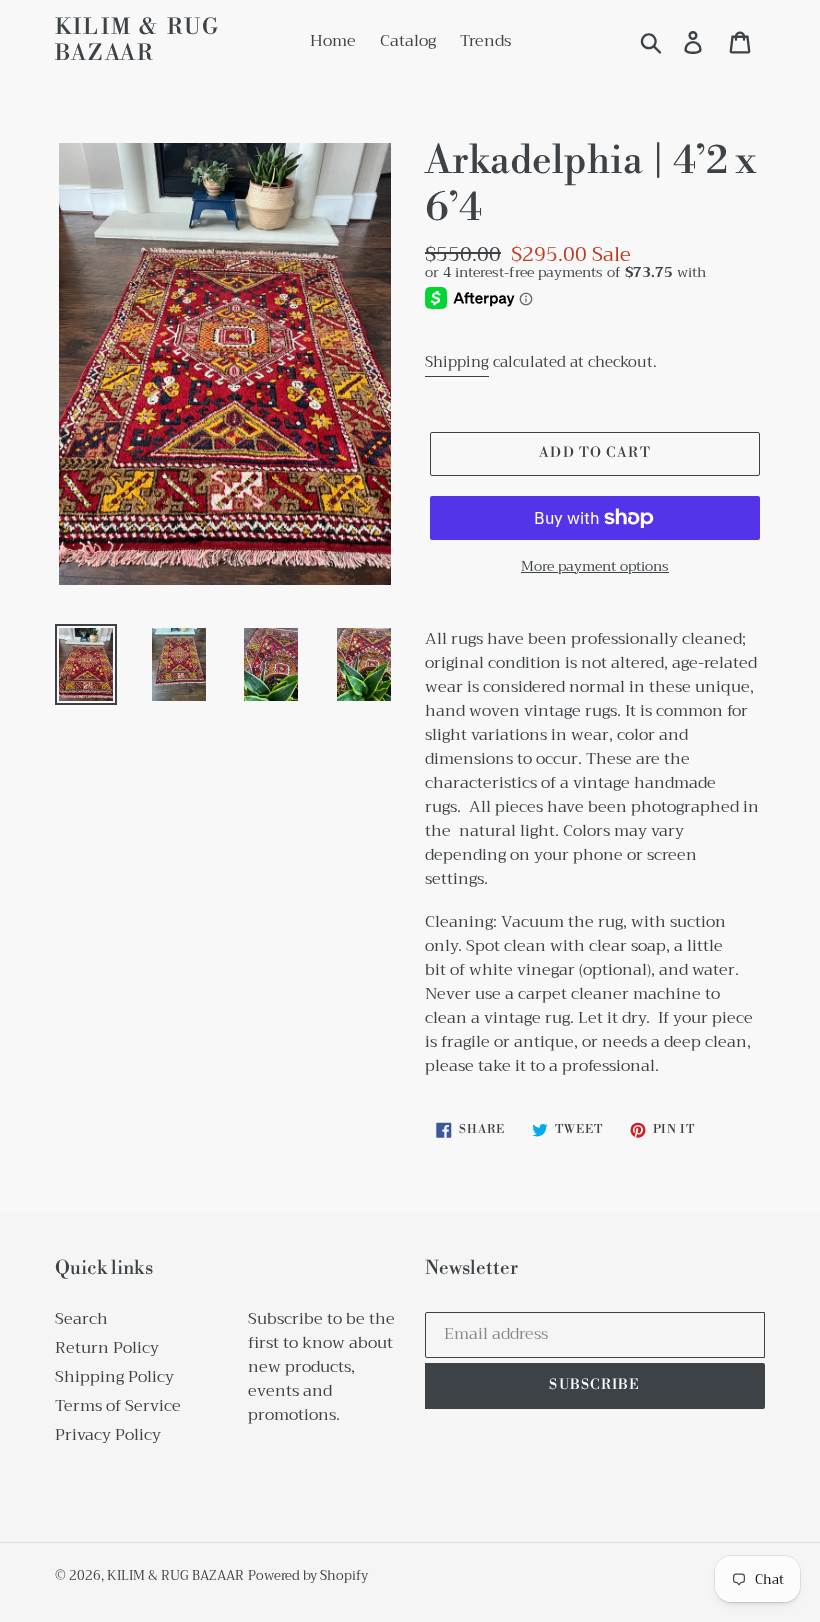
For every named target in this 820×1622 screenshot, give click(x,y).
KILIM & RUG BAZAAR (137, 41)
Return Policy (107, 1348)
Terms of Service (118, 1406)
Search (81, 1319)
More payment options (595, 566)
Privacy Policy (108, 1435)
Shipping (457, 362)
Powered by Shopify (308, 1575)
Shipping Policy (114, 1377)
